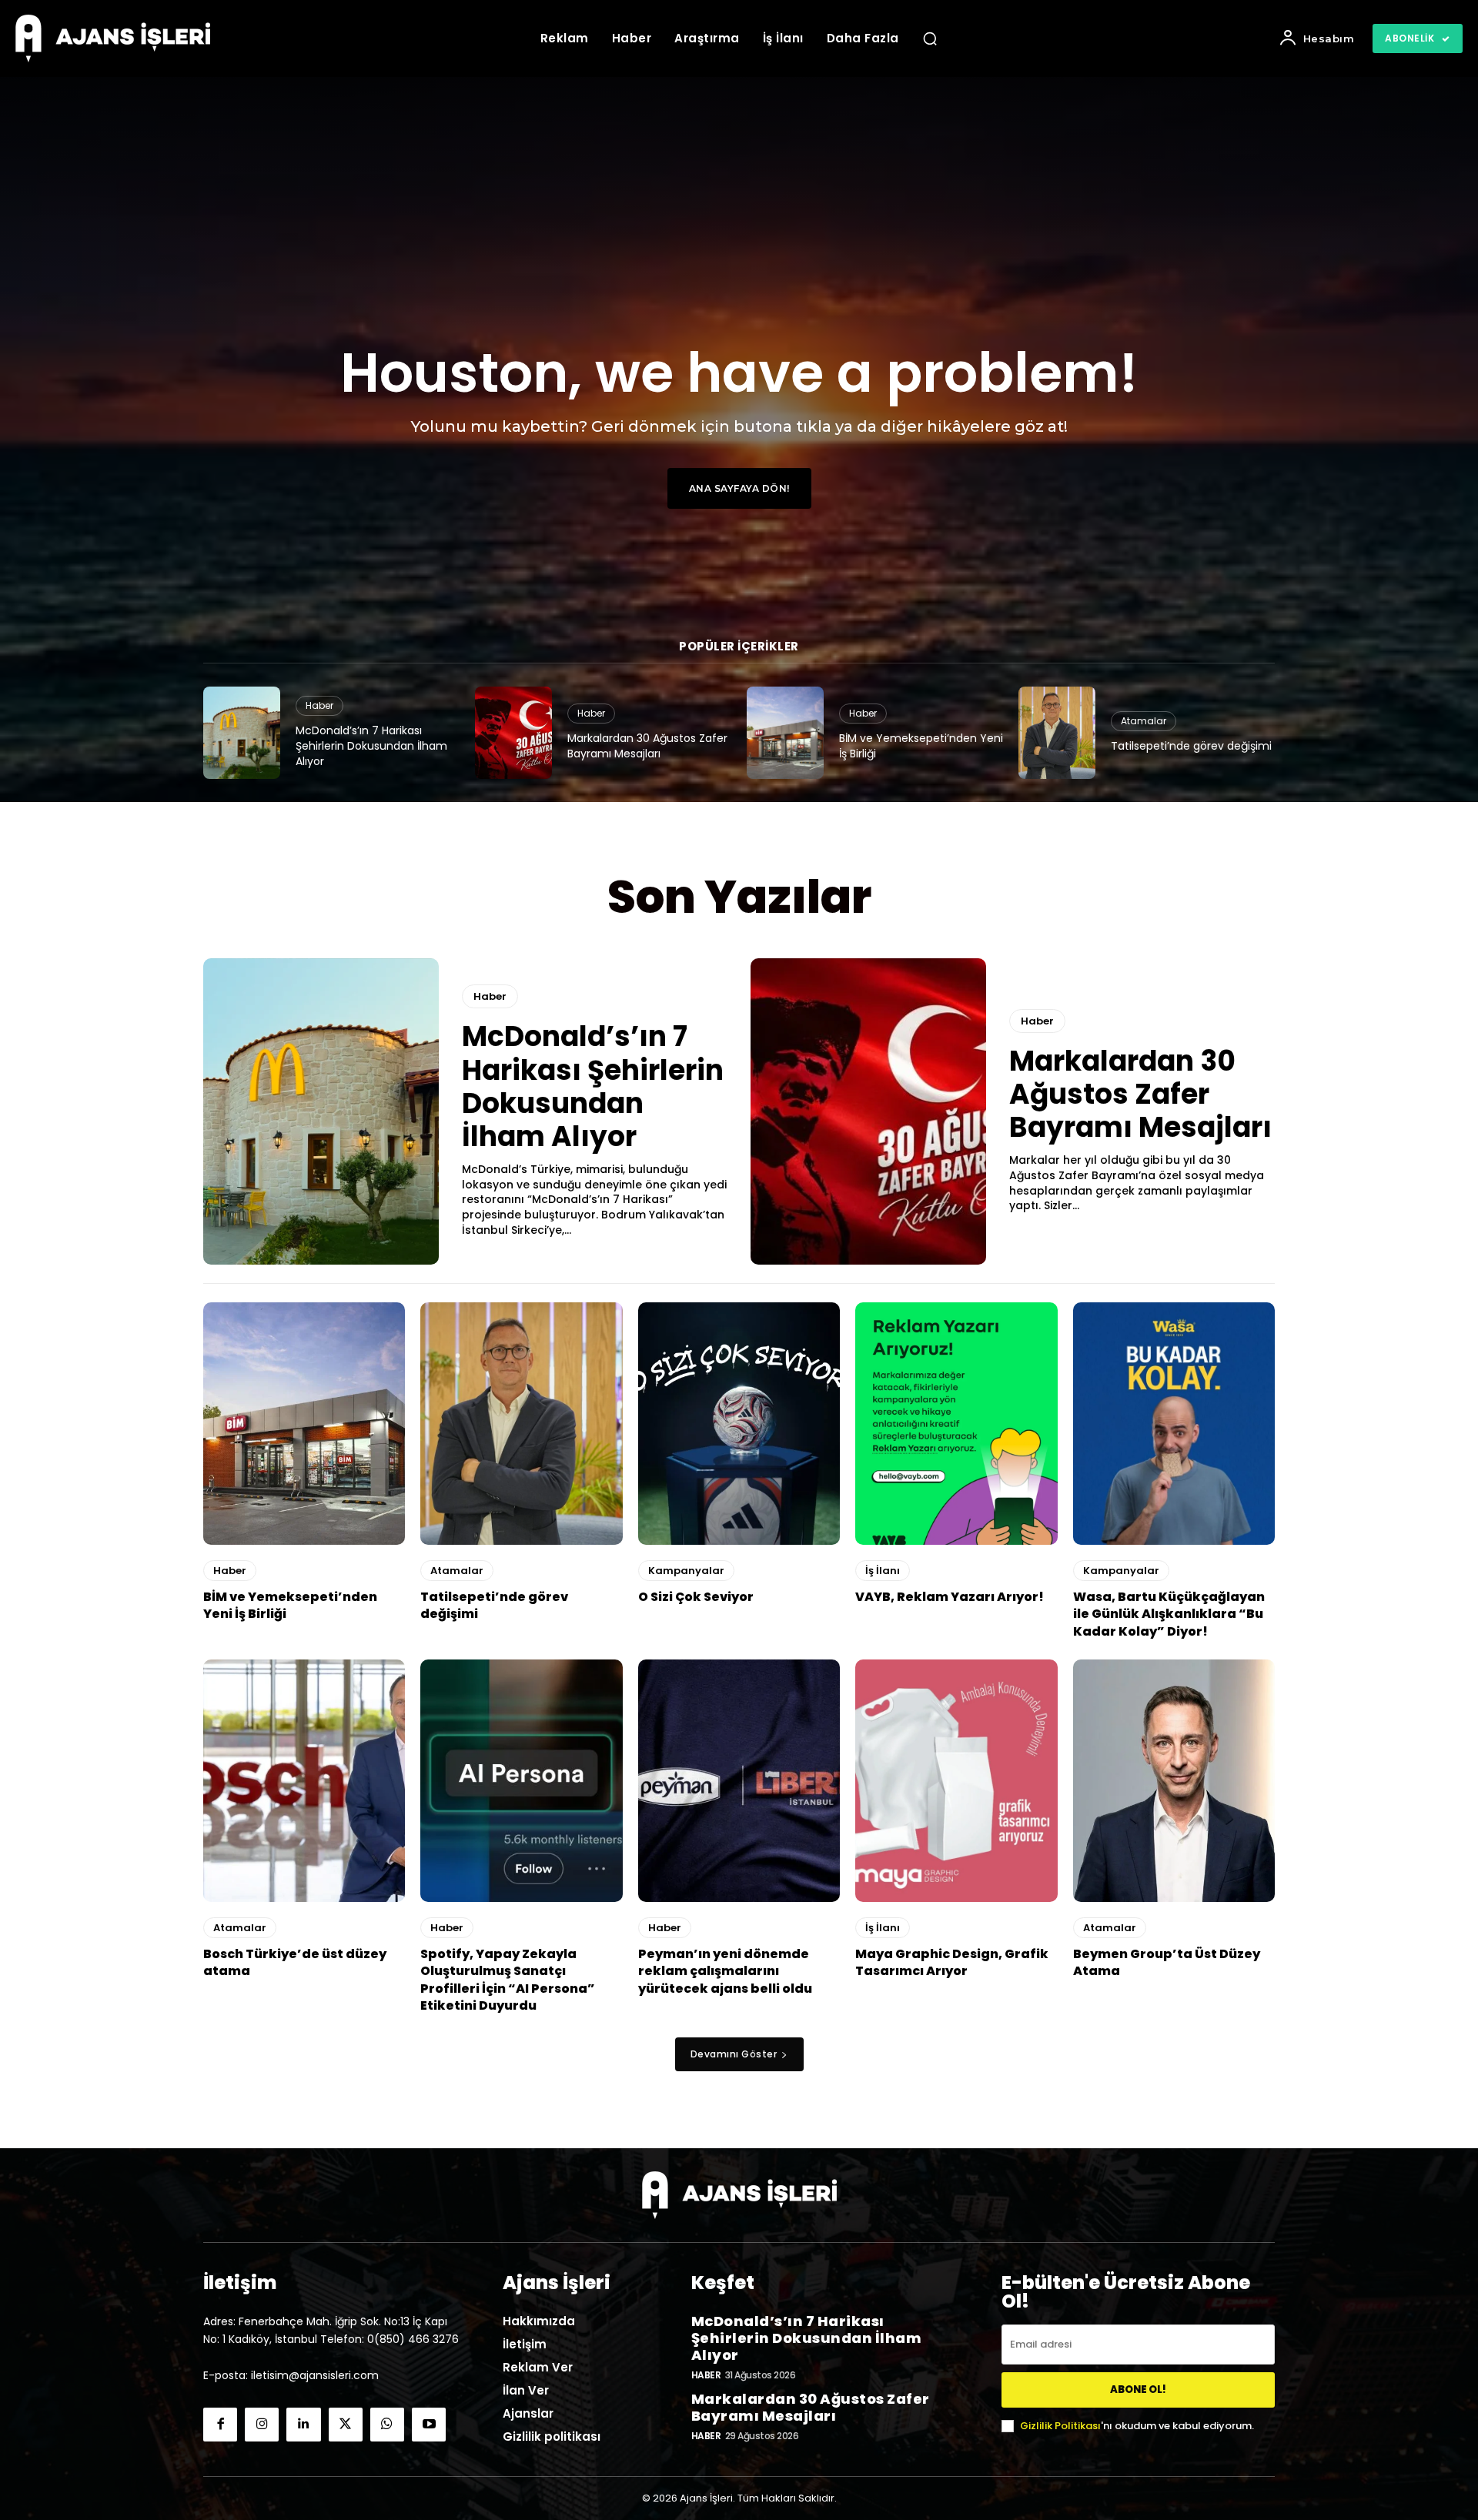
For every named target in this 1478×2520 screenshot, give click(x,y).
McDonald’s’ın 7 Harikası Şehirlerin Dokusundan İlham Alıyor (371, 745)
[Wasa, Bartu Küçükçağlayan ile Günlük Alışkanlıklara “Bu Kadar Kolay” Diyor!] (1174, 1424)
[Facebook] (220, 2425)
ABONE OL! (1138, 2390)
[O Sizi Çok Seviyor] (739, 1424)
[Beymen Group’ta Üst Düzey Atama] (1174, 1781)
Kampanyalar (686, 1571)
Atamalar (1144, 721)
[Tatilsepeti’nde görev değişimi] (1057, 733)
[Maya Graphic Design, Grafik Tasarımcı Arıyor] (956, 1781)
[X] (346, 2425)
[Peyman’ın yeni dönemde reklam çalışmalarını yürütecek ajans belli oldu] (739, 1781)
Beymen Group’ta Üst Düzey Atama (1167, 1962)
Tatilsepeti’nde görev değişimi (1191, 746)
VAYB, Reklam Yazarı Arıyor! (950, 1597)
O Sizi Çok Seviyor (696, 1597)
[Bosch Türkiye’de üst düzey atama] (304, 1781)
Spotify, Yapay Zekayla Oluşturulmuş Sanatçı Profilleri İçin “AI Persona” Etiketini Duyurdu (508, 1980)
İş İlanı (883, 1571)
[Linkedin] (303, 2425)
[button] (930, 38)
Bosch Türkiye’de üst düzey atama (295, 1962)
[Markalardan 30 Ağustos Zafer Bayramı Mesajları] (513, 733)
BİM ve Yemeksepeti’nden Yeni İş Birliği (921, 746)
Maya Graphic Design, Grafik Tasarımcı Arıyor (952, 1962)
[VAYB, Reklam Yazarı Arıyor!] (956, 1424)
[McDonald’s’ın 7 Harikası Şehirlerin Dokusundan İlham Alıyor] (242, 733)
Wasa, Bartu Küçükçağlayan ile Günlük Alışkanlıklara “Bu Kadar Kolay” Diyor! (1169, 1614)
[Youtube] (429, 2425)
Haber (319, 705)
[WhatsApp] (387, 2425)
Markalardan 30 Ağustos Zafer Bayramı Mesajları (647, 746)
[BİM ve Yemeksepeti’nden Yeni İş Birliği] (785, 733)
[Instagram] (262, 2425)
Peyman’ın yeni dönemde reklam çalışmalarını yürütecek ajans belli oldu (725, 1971)
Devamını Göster (734, 2054)
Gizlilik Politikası (1060, 2426)
